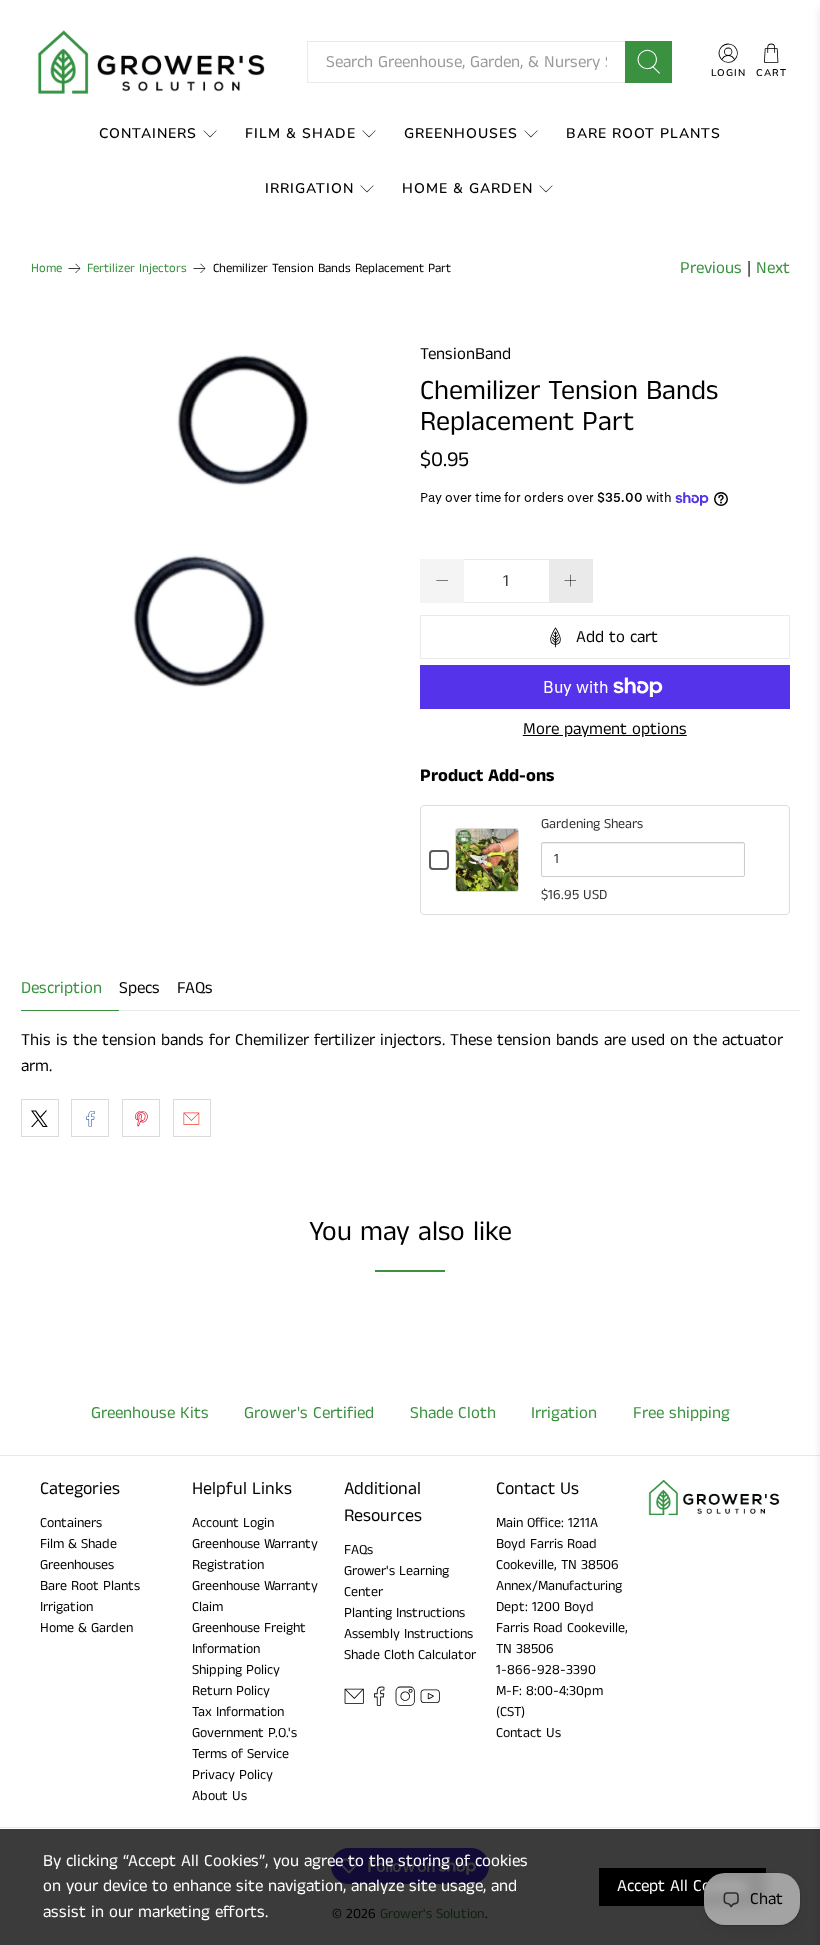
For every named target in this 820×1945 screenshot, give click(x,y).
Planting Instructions (404, 1613)
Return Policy (231, 1691)
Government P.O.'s (244, 1733)
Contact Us (528, 1733)
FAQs (195, 988)
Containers (148, 133)
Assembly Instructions (408, 1634)
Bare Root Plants (643, 133)
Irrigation (309, 188)
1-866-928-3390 (546, 1670)
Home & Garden (467, 188)
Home (46, 268)
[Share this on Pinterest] (141, 1118)
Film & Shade (300, 133)
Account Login (233, 1523)
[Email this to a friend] (192, 1118)
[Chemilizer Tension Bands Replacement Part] (216, 527)
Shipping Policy (236, 1670)
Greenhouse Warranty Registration (255, 1554)
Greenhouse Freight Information (249, 1638)
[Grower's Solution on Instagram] (405, 1702)
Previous (711, 268)
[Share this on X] (40, 1118)
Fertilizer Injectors (137, 268)
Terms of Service (240, 1754)
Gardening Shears (592, 824)
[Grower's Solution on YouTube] (430, 1702)
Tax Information (238, 1712)
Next (773, 268)
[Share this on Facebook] (90, 1118)
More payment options (605, 729)
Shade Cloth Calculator (410, 1655)
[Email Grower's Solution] (354, 1702)
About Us (219, 1796)
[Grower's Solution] (153, 62)
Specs (139, 988)
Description (61, 988)
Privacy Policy (232, 1775)
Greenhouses (461, 133)
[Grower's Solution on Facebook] (379, 1702)
